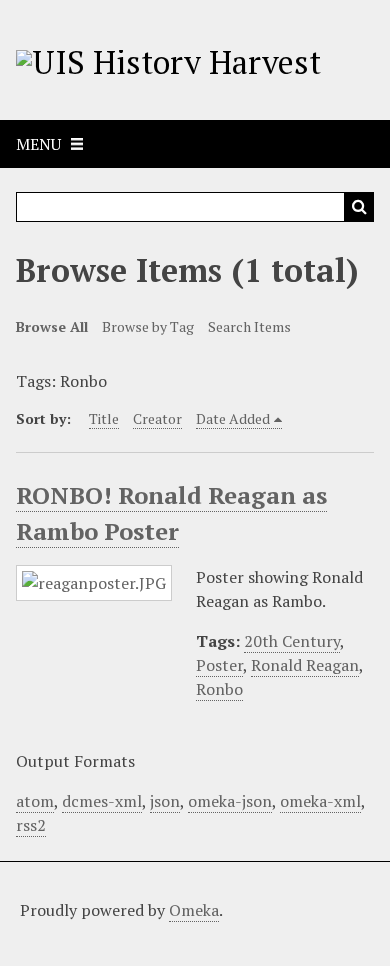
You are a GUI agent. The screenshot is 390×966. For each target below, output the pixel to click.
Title (104, 418)
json (165, 801)
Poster (219, 665)
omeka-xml (320, 801)
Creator (157, 418)
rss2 (31, 825)
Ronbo (219, 689)
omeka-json (230, 801)
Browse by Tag (148, 326)
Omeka (194, 910)
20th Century (292, 641)
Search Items (249, 326)
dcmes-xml (102, 801)
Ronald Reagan (305, 665)
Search (359, 207)
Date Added (233, 418)
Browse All (52, 326)
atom (35, 801)
